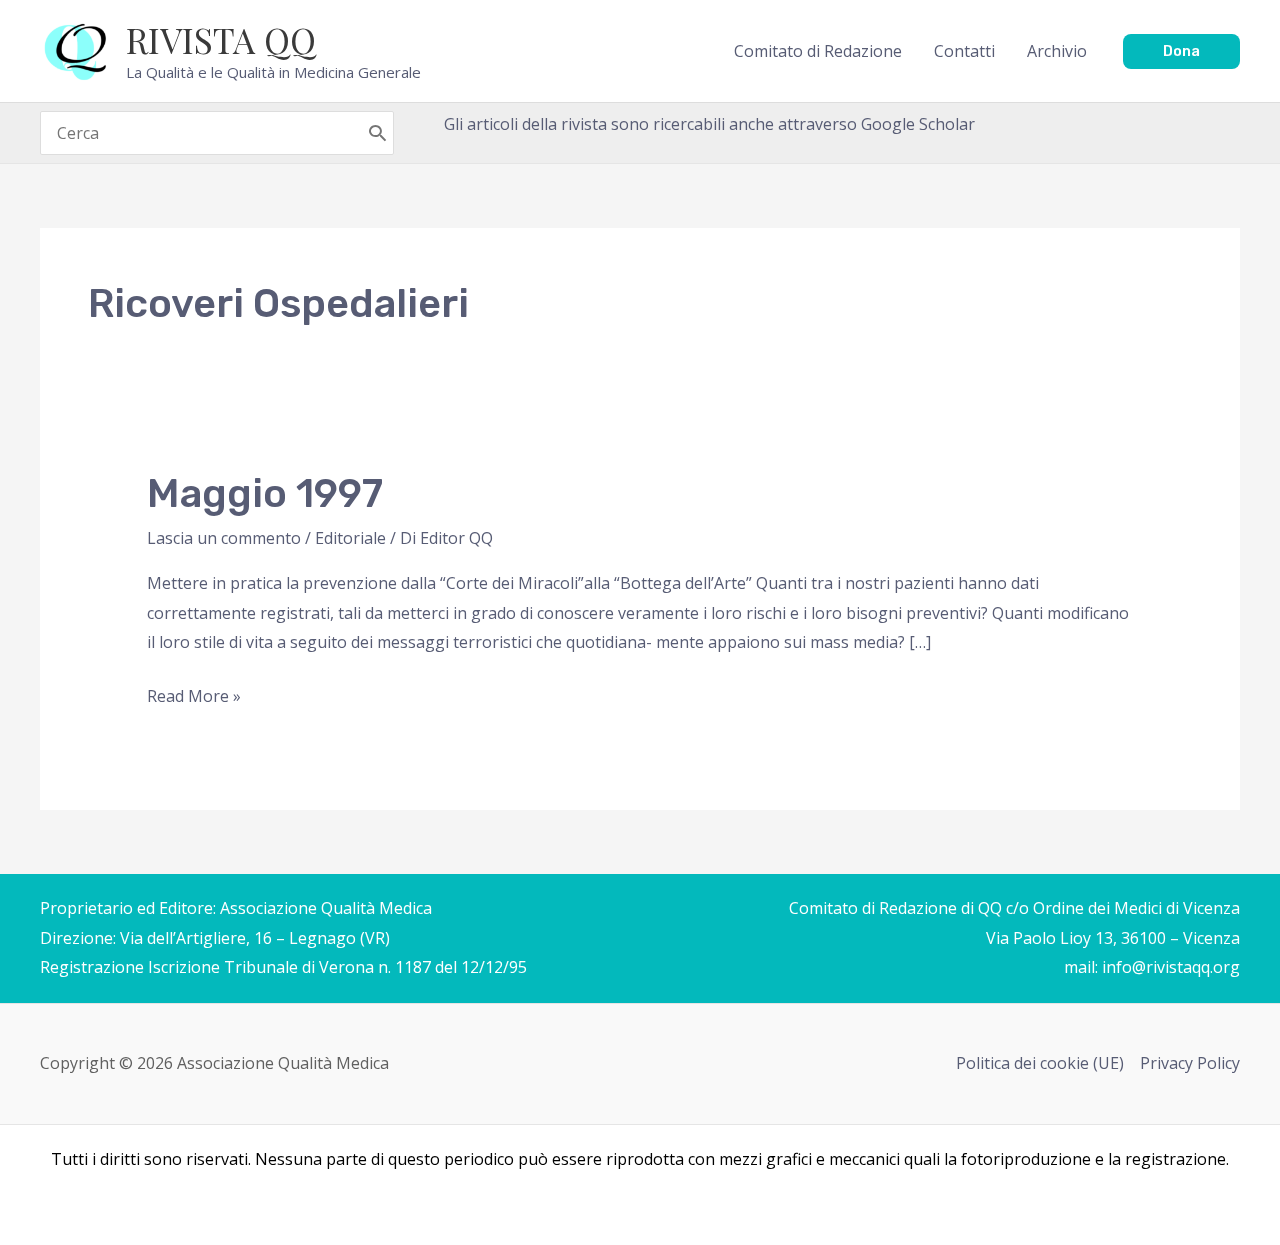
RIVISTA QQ (221, 39)
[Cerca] (377, 132)
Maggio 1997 (265, 493)
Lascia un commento (224, 538)
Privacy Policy (1190, 1063)
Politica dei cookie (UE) (1040, 1063)
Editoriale (350, 538)
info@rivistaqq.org (1171, 967)
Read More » (194, 698)
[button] (1181, 51)
